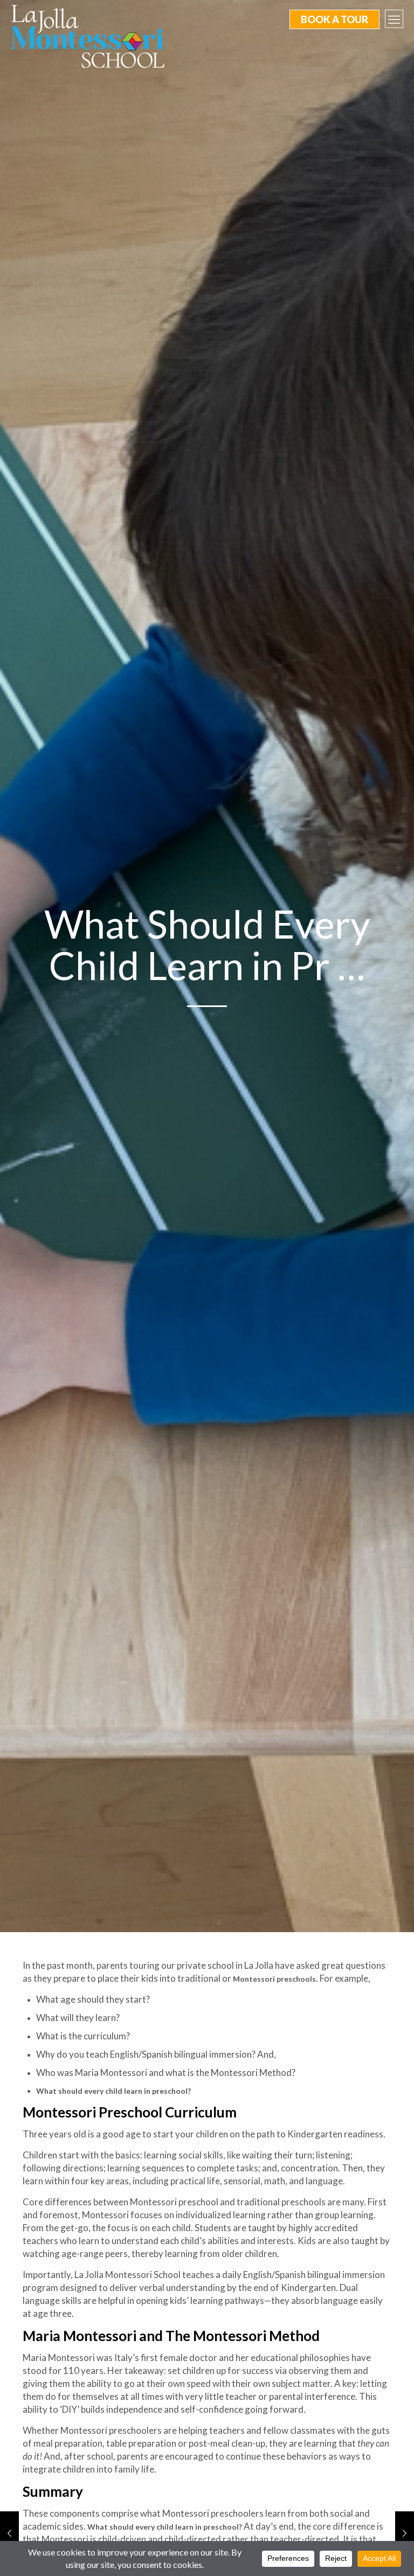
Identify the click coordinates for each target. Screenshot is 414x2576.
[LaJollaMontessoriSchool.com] (92, 36)
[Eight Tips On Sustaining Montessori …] (405, 2533)
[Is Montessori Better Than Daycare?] (9, 2533)
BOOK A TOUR (334, 19)
